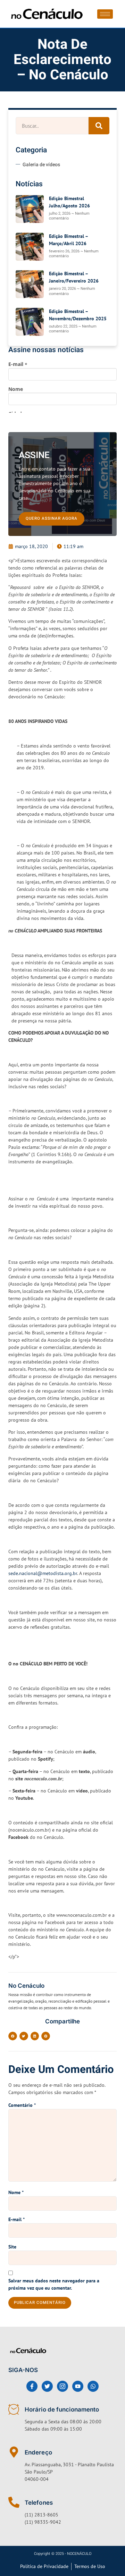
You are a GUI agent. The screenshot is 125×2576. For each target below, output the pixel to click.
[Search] (99, 126)
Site (12, 2247)
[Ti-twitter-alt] (47, 2386)
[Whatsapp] (93, 2386)
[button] (13, 2036)
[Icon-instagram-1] (62, 2386)
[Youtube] (78, 2386)
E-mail (16, 2219)
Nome (16, 2192)
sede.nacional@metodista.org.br (43, 1573)
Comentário (22, 2105)
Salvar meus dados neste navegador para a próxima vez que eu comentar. (54, 2284)
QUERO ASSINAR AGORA (52, 518)
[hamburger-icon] (105, 14)
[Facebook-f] (32, 2386)
